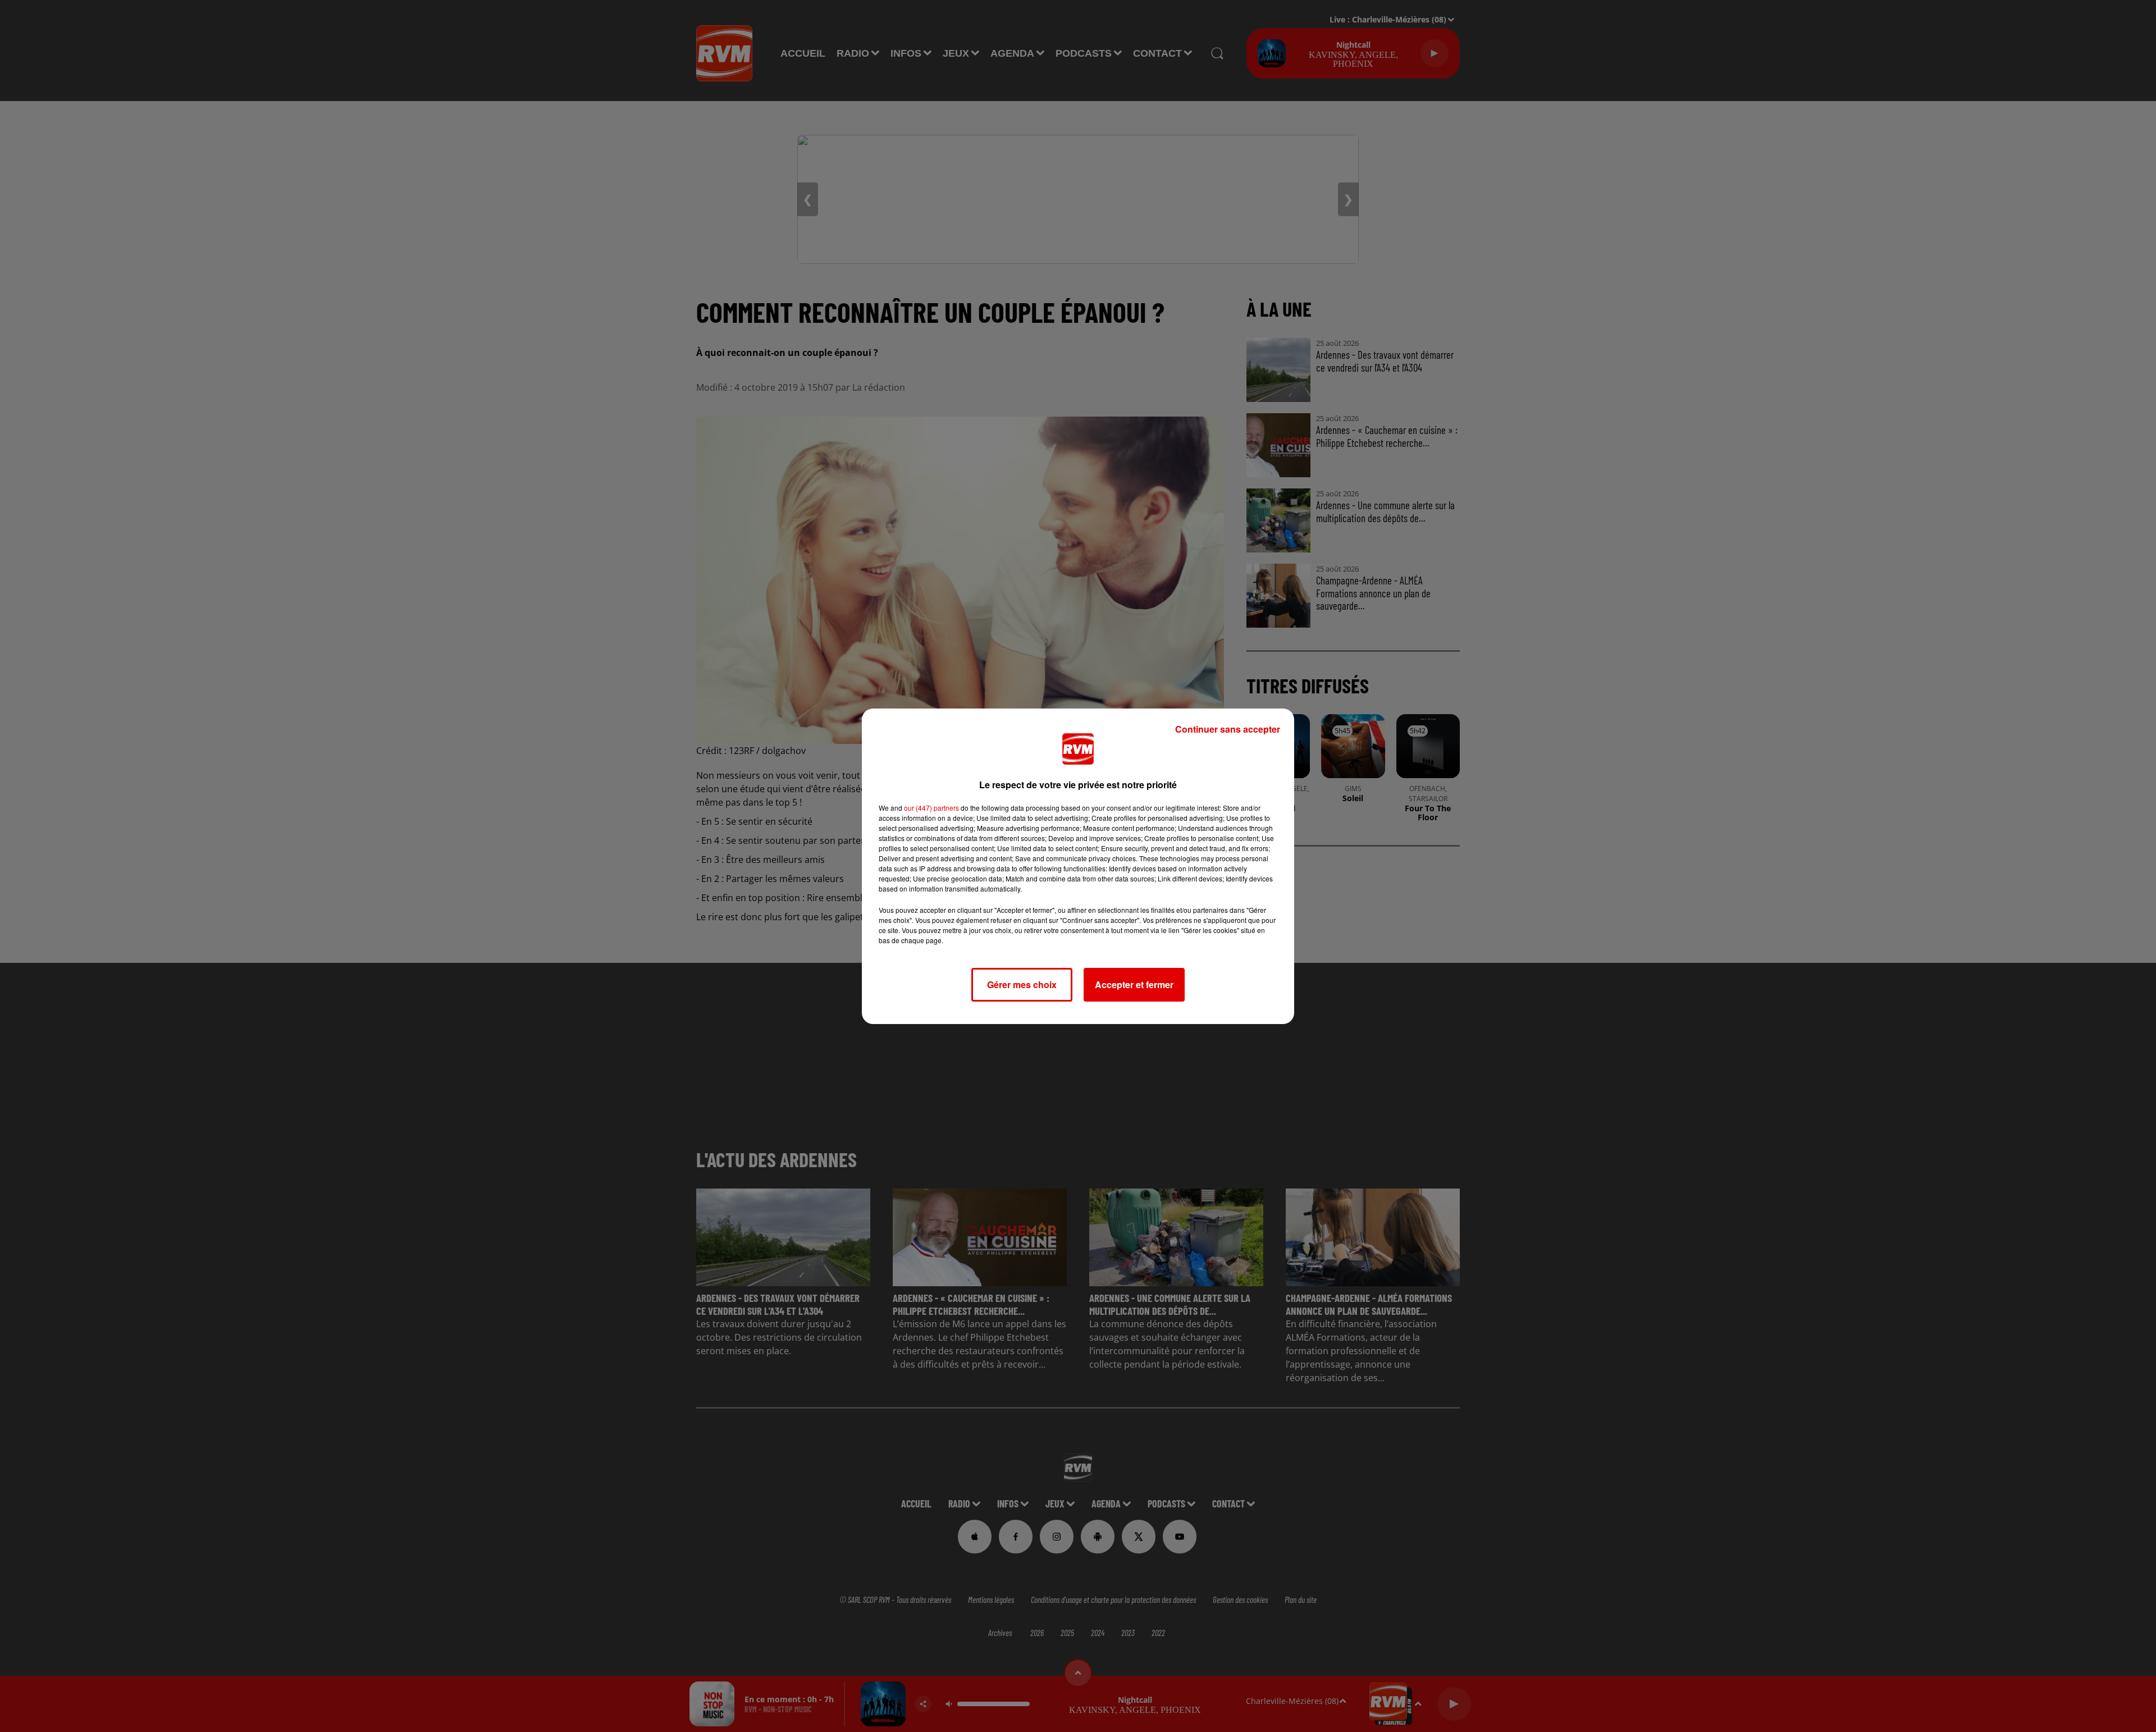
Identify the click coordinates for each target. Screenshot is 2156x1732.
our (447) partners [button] (931, 808)
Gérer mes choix (1022, 984)
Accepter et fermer (1134, 984)
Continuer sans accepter (1228, 729)
